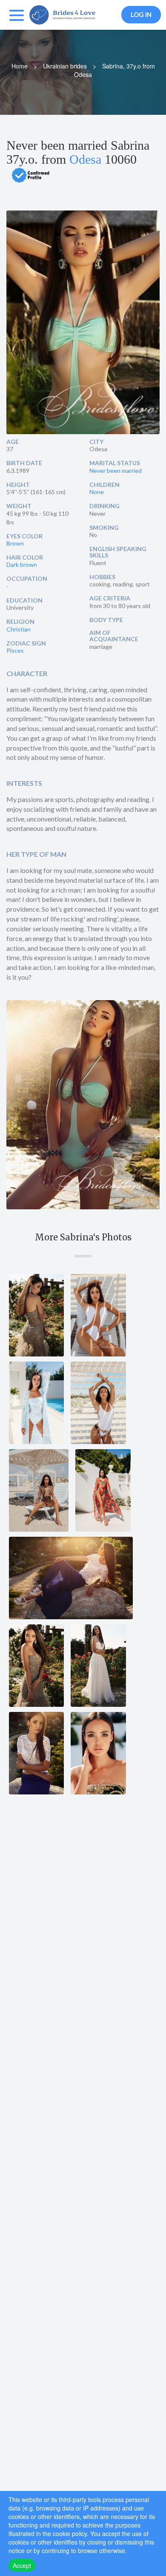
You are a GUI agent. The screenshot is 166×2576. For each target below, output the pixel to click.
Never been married (116, 471)
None (97, 492)
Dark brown (22, 564)
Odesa (85, 159)
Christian (19, 629)
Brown (15, 543)
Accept (22, 2565)
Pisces (15, 650)
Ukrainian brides (65, 66)
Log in (141, 14)
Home (20, 66)
